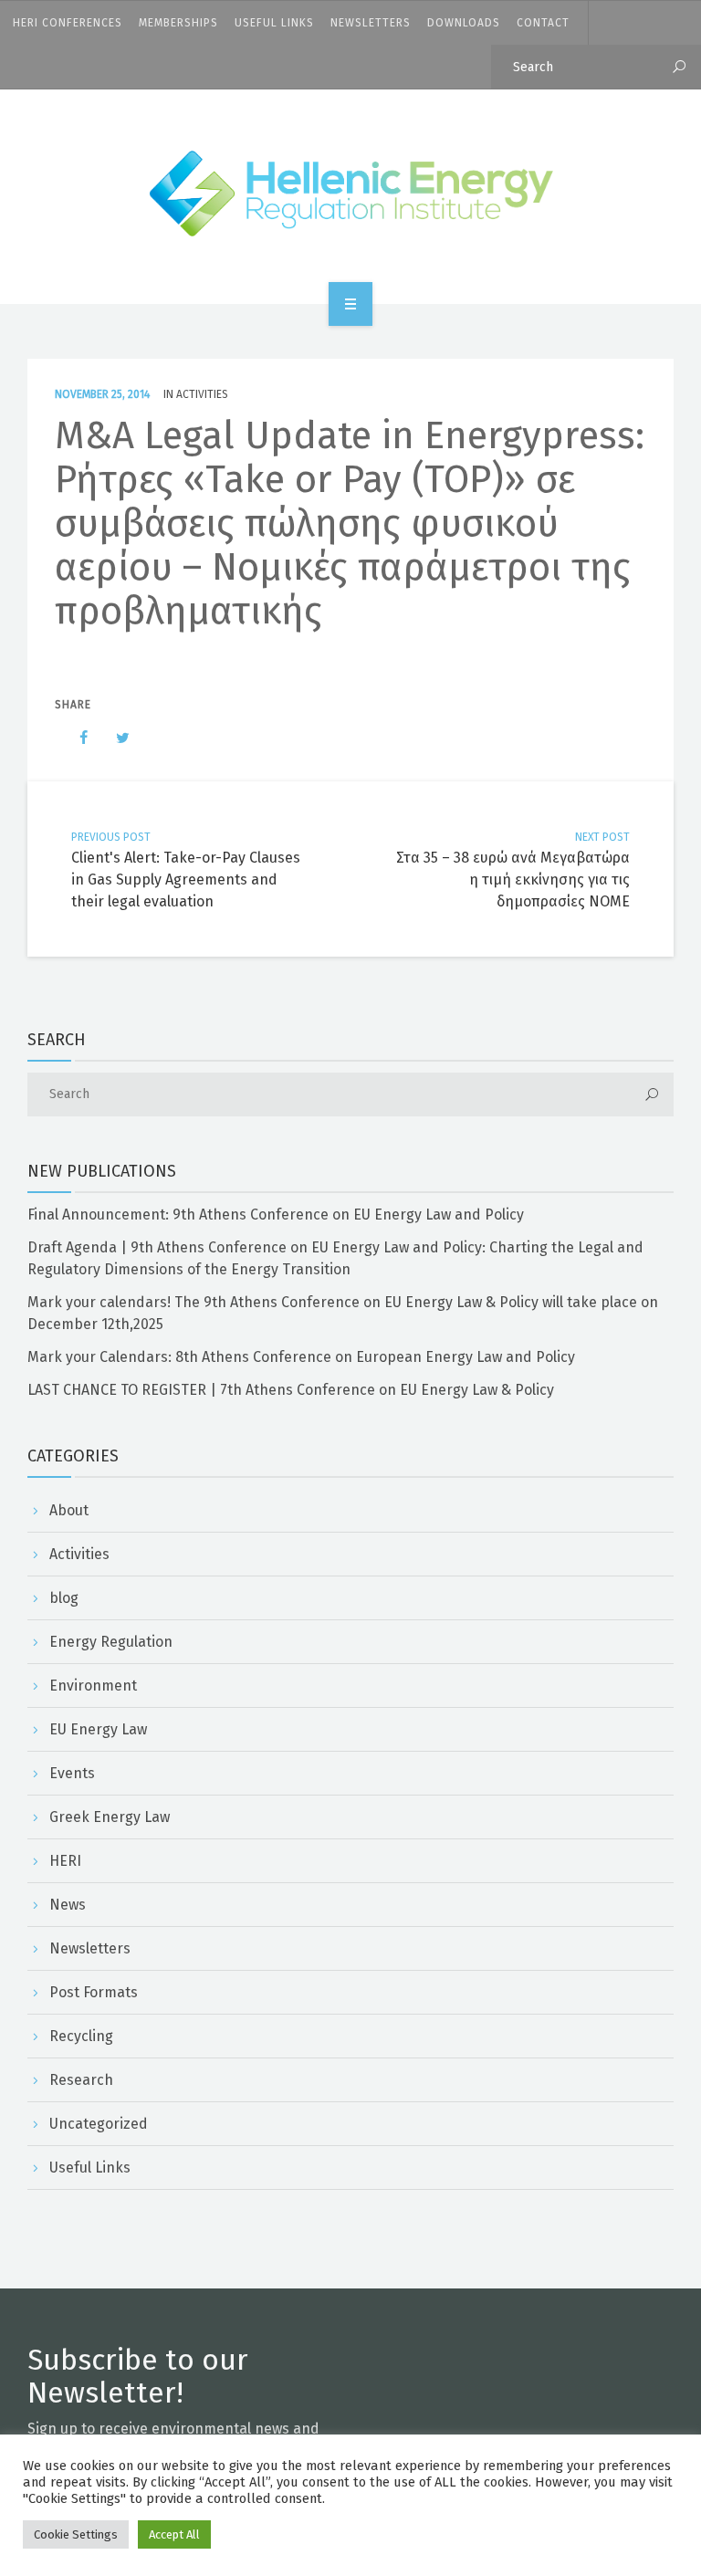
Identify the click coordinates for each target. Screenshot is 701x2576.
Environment (93, 1686)
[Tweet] (113, 738)
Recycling (81, 2036)
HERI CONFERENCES (68, 23)
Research (81, 2080)
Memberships (178, 23)
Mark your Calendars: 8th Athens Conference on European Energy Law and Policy (301, 1357)
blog (64, 1598)
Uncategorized (99, 2124)
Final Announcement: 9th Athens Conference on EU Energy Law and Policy (276, 1215)
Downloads (464, 23)
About (69, 1510)
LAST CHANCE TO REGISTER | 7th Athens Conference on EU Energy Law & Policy (291, 1390)
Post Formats (94, 1992)
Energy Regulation (111, 1642)
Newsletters (371, 23)
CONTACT (543, 23)
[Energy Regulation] (351, 194)
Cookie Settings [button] (76, 2534)
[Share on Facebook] (75, 738)
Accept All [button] (174, 2534)
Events (72, 1773)
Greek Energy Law (110, 1817)
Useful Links (274, 23)
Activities (202, 394)
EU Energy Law (98, 1729)
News (68, 1905)
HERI (65, 1861)
